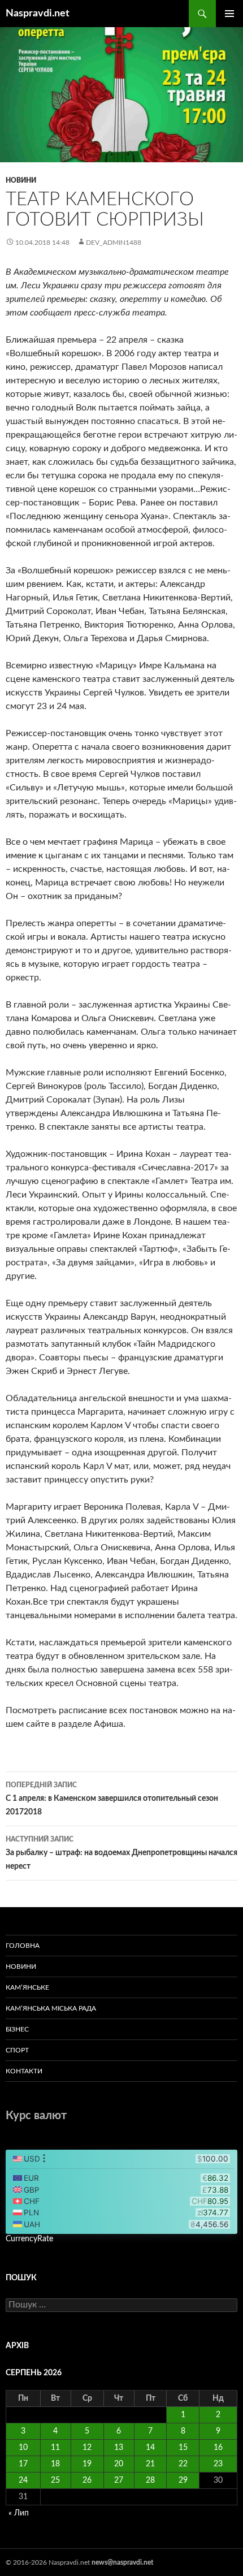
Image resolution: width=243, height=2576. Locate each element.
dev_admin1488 (114, 243)
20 (119, 2464)
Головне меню (229, 14)
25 (55, 2480)
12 (87, 2448)
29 (183, 2480)
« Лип (19, 2513)
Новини (21, 180)
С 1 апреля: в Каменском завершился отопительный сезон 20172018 (112, 1799)
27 (119, 2480)
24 (23, 2480)
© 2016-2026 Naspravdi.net (49, 2562)
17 (23, 2464)
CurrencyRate (29, 2239)
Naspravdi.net (38, 14)
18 (55, 2464)
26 (87, 2480)
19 (87, 2464)
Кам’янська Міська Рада (51, 2008)
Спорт (17, 2050)
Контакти (24, 2071)
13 (119, 2448)
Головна (23, 1946)
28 (150, 2480)
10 (23, 2448)
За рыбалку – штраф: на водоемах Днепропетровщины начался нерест (121, 1853)
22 (183, 2464)
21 (150, 2464)
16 (218, 2448)
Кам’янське (27, 1987)
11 (55, 2448)
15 (183, 2448)
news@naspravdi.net (122, 2562)
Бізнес (17, 2029)
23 (218, 2464)
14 (150, 2448)
